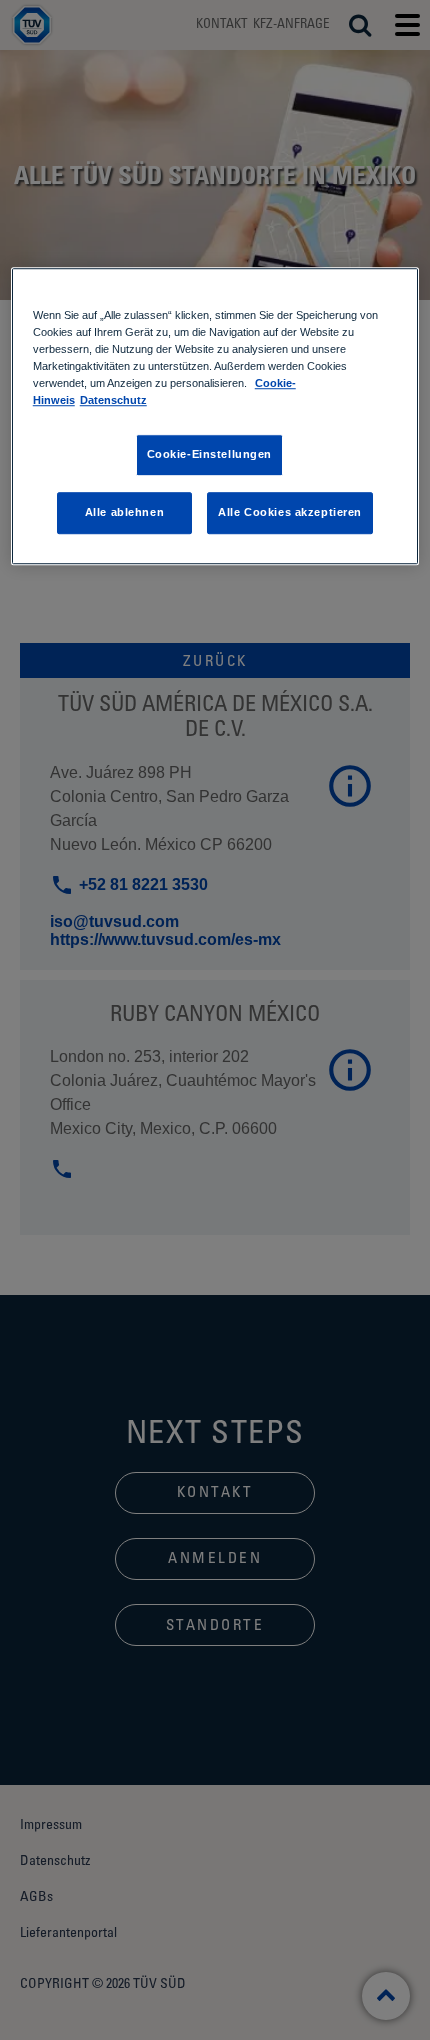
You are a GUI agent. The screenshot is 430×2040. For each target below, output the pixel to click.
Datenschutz (113, 401)
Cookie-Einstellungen (209, 455)
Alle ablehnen (124, 513)
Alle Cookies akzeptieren (290, 513)
